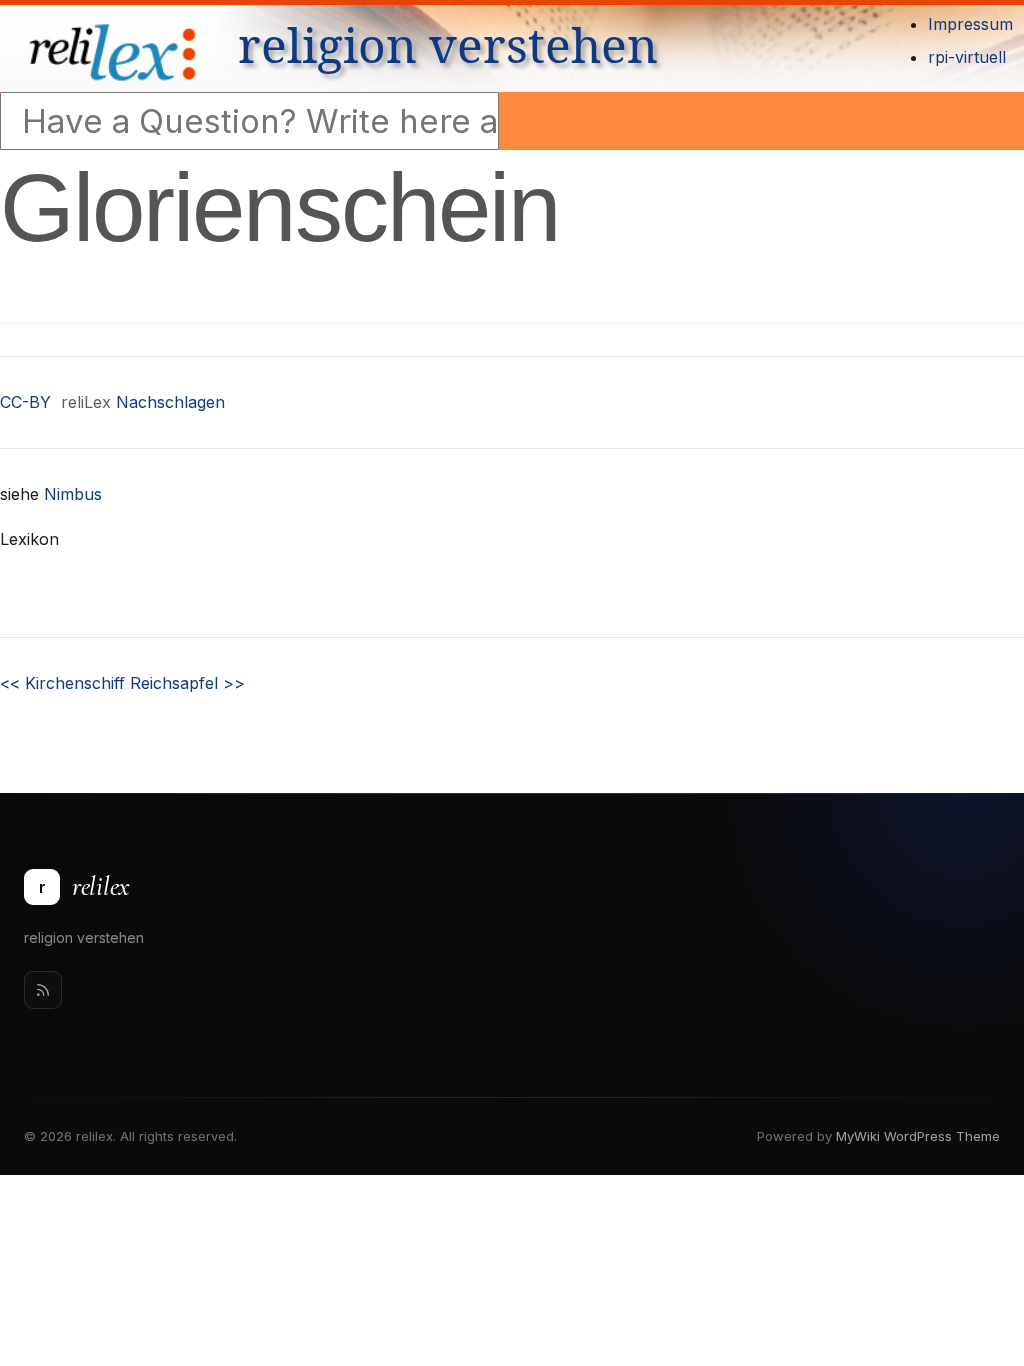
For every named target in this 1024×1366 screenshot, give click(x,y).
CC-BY (25, 402)
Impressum (970, 24)
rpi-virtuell (967, 57)
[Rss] (43, 990)
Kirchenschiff (62, 683)
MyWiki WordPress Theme (918, 1136)
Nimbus (73, 494)
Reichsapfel (187, 683)
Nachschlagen (170, 402)
